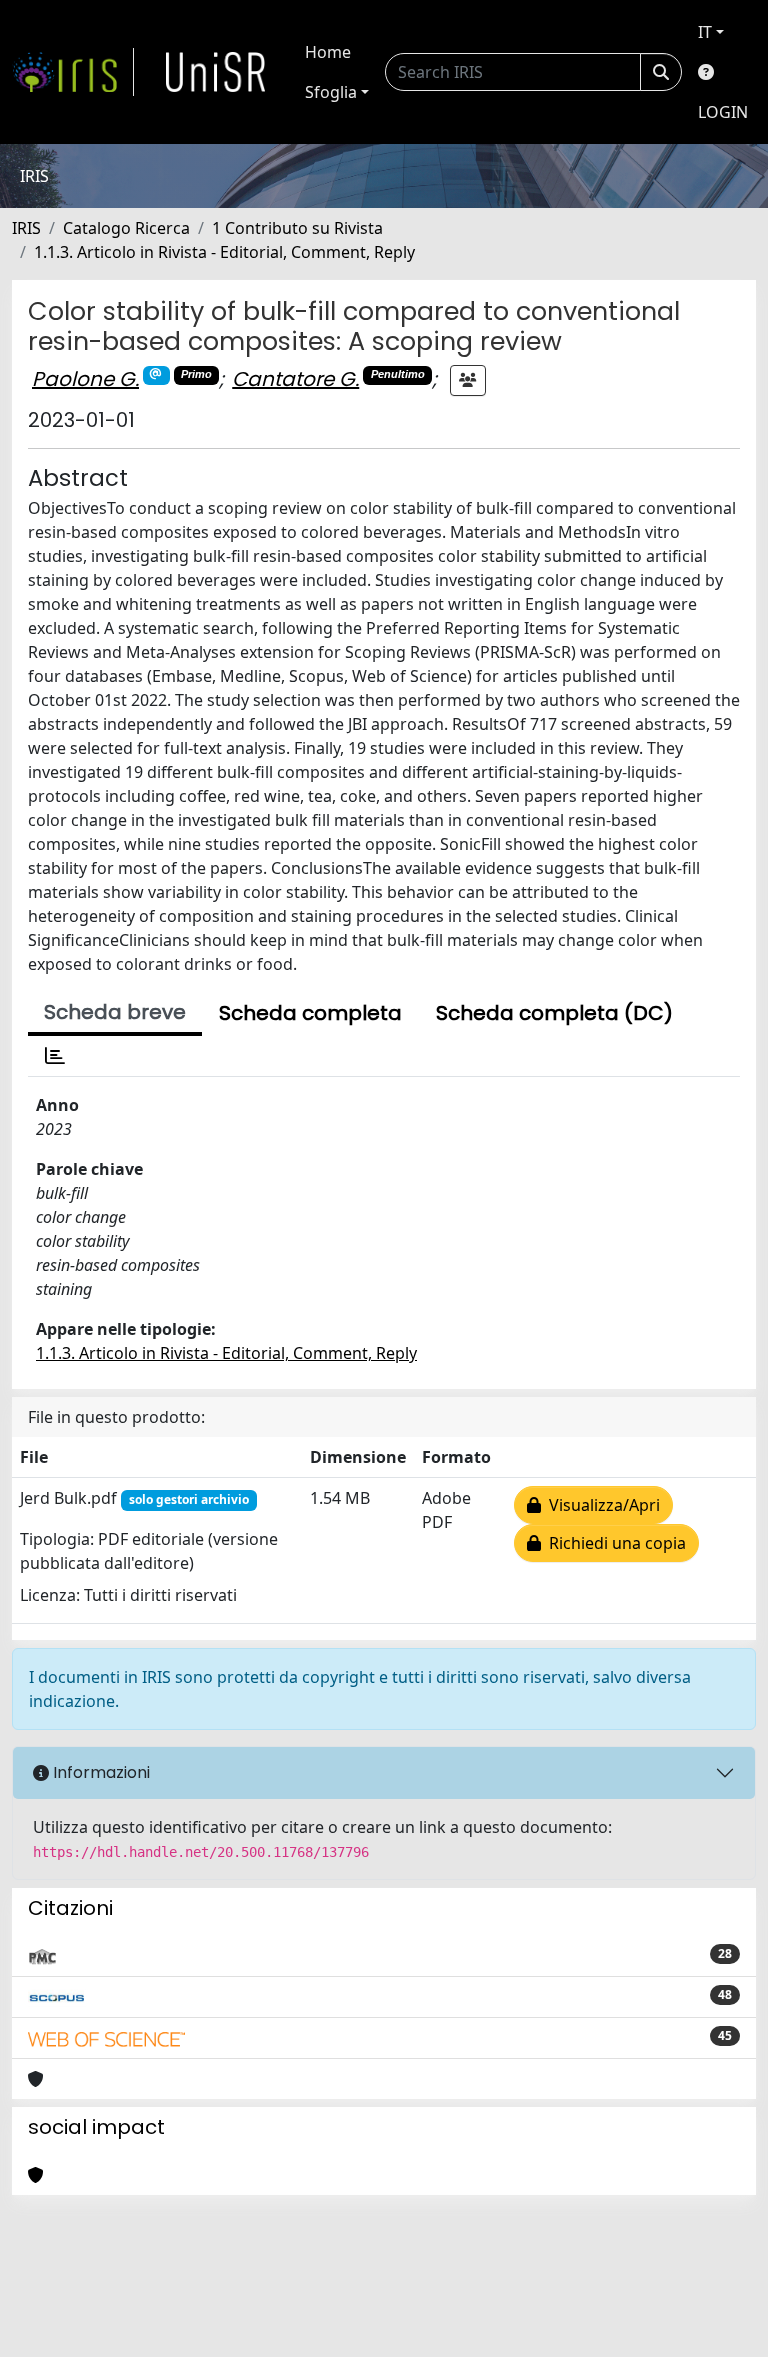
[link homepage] (73, 72)
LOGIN (723, 112)
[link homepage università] (216, 72)
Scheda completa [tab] (310, 1013)
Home (328, 52)
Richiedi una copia (613, 1543)
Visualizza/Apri (600, 1505)
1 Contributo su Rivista (297, 228)
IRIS (26, 228)
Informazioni (99, 1772)
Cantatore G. (295, 379)
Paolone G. (85, 379)
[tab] (55, 1056)
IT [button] (705, 32)
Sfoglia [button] (331, 92)
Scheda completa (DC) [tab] (554, 1013)
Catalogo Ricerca (126, 228)
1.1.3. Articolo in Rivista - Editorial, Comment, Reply (224, 252)
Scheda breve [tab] (115, 1012)
